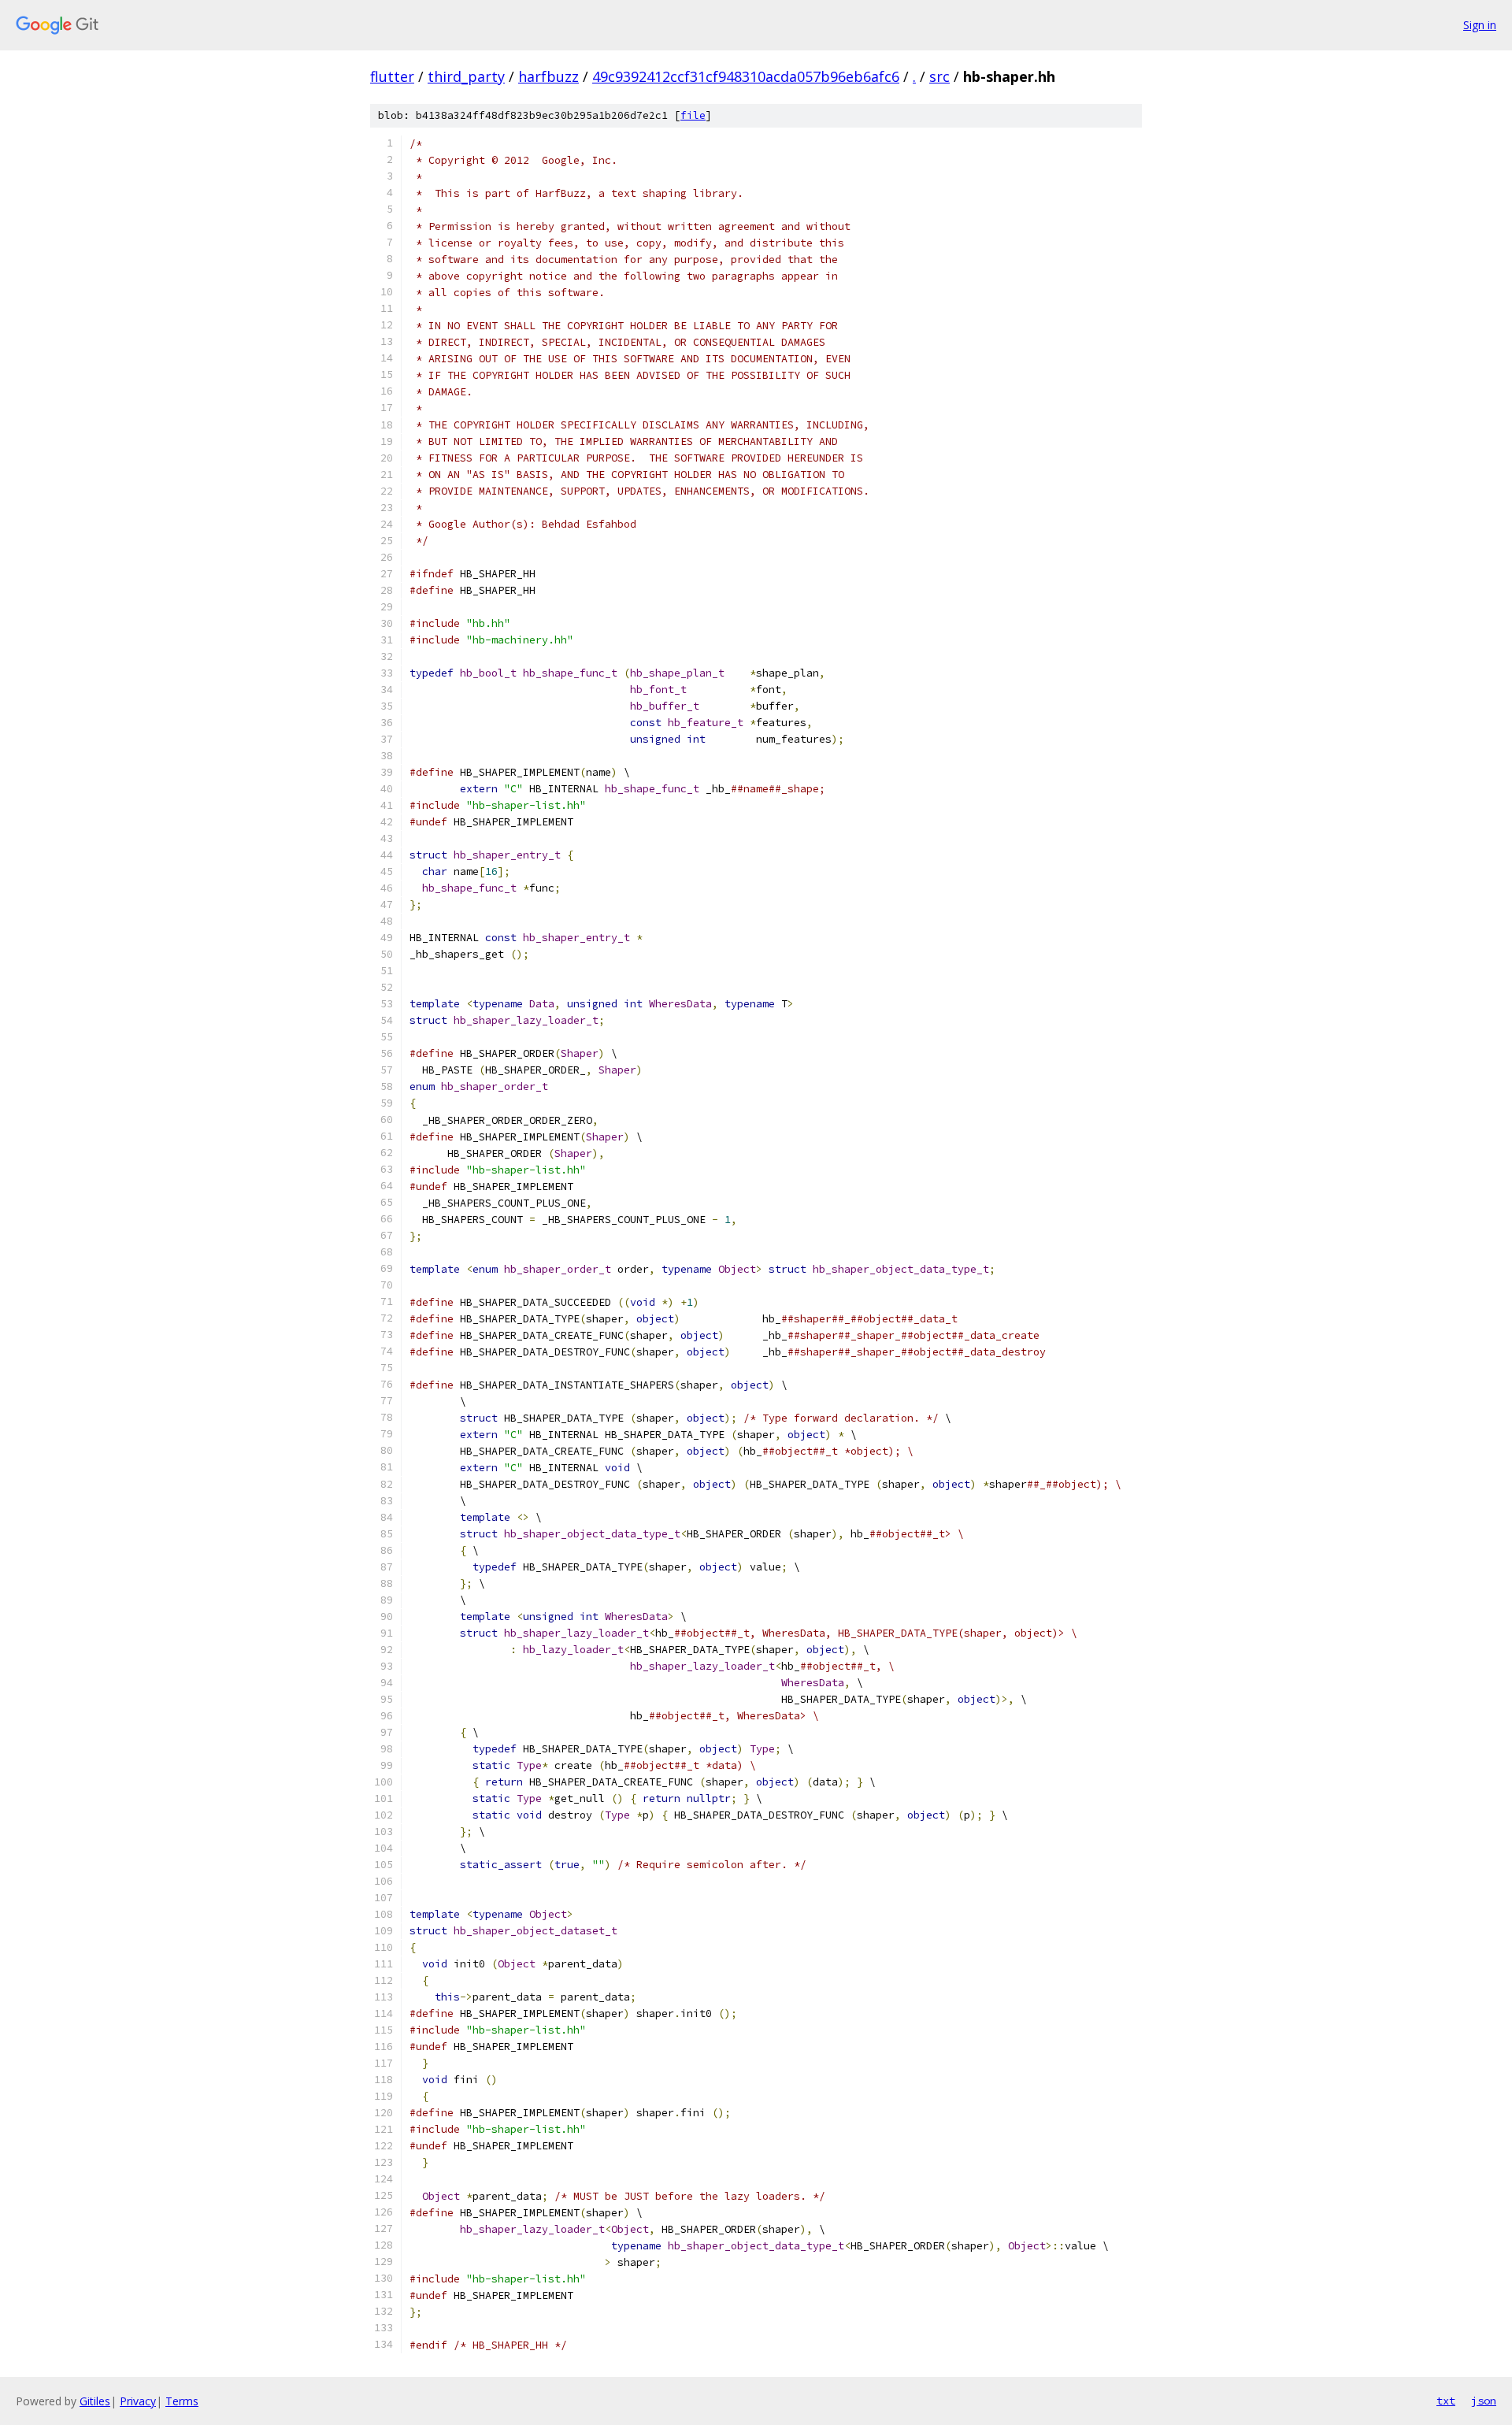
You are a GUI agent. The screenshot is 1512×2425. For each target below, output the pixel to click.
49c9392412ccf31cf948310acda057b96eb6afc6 (746, 76)
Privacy (138, 2401)
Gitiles (95, 2401)
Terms (182, 2401)
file (693, 115)
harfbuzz (548, 76)
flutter (392, 76)
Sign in (1480, 25)
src (939, 76)
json (1484, 2401)
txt (1446, 2401)
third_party (466, 76)
